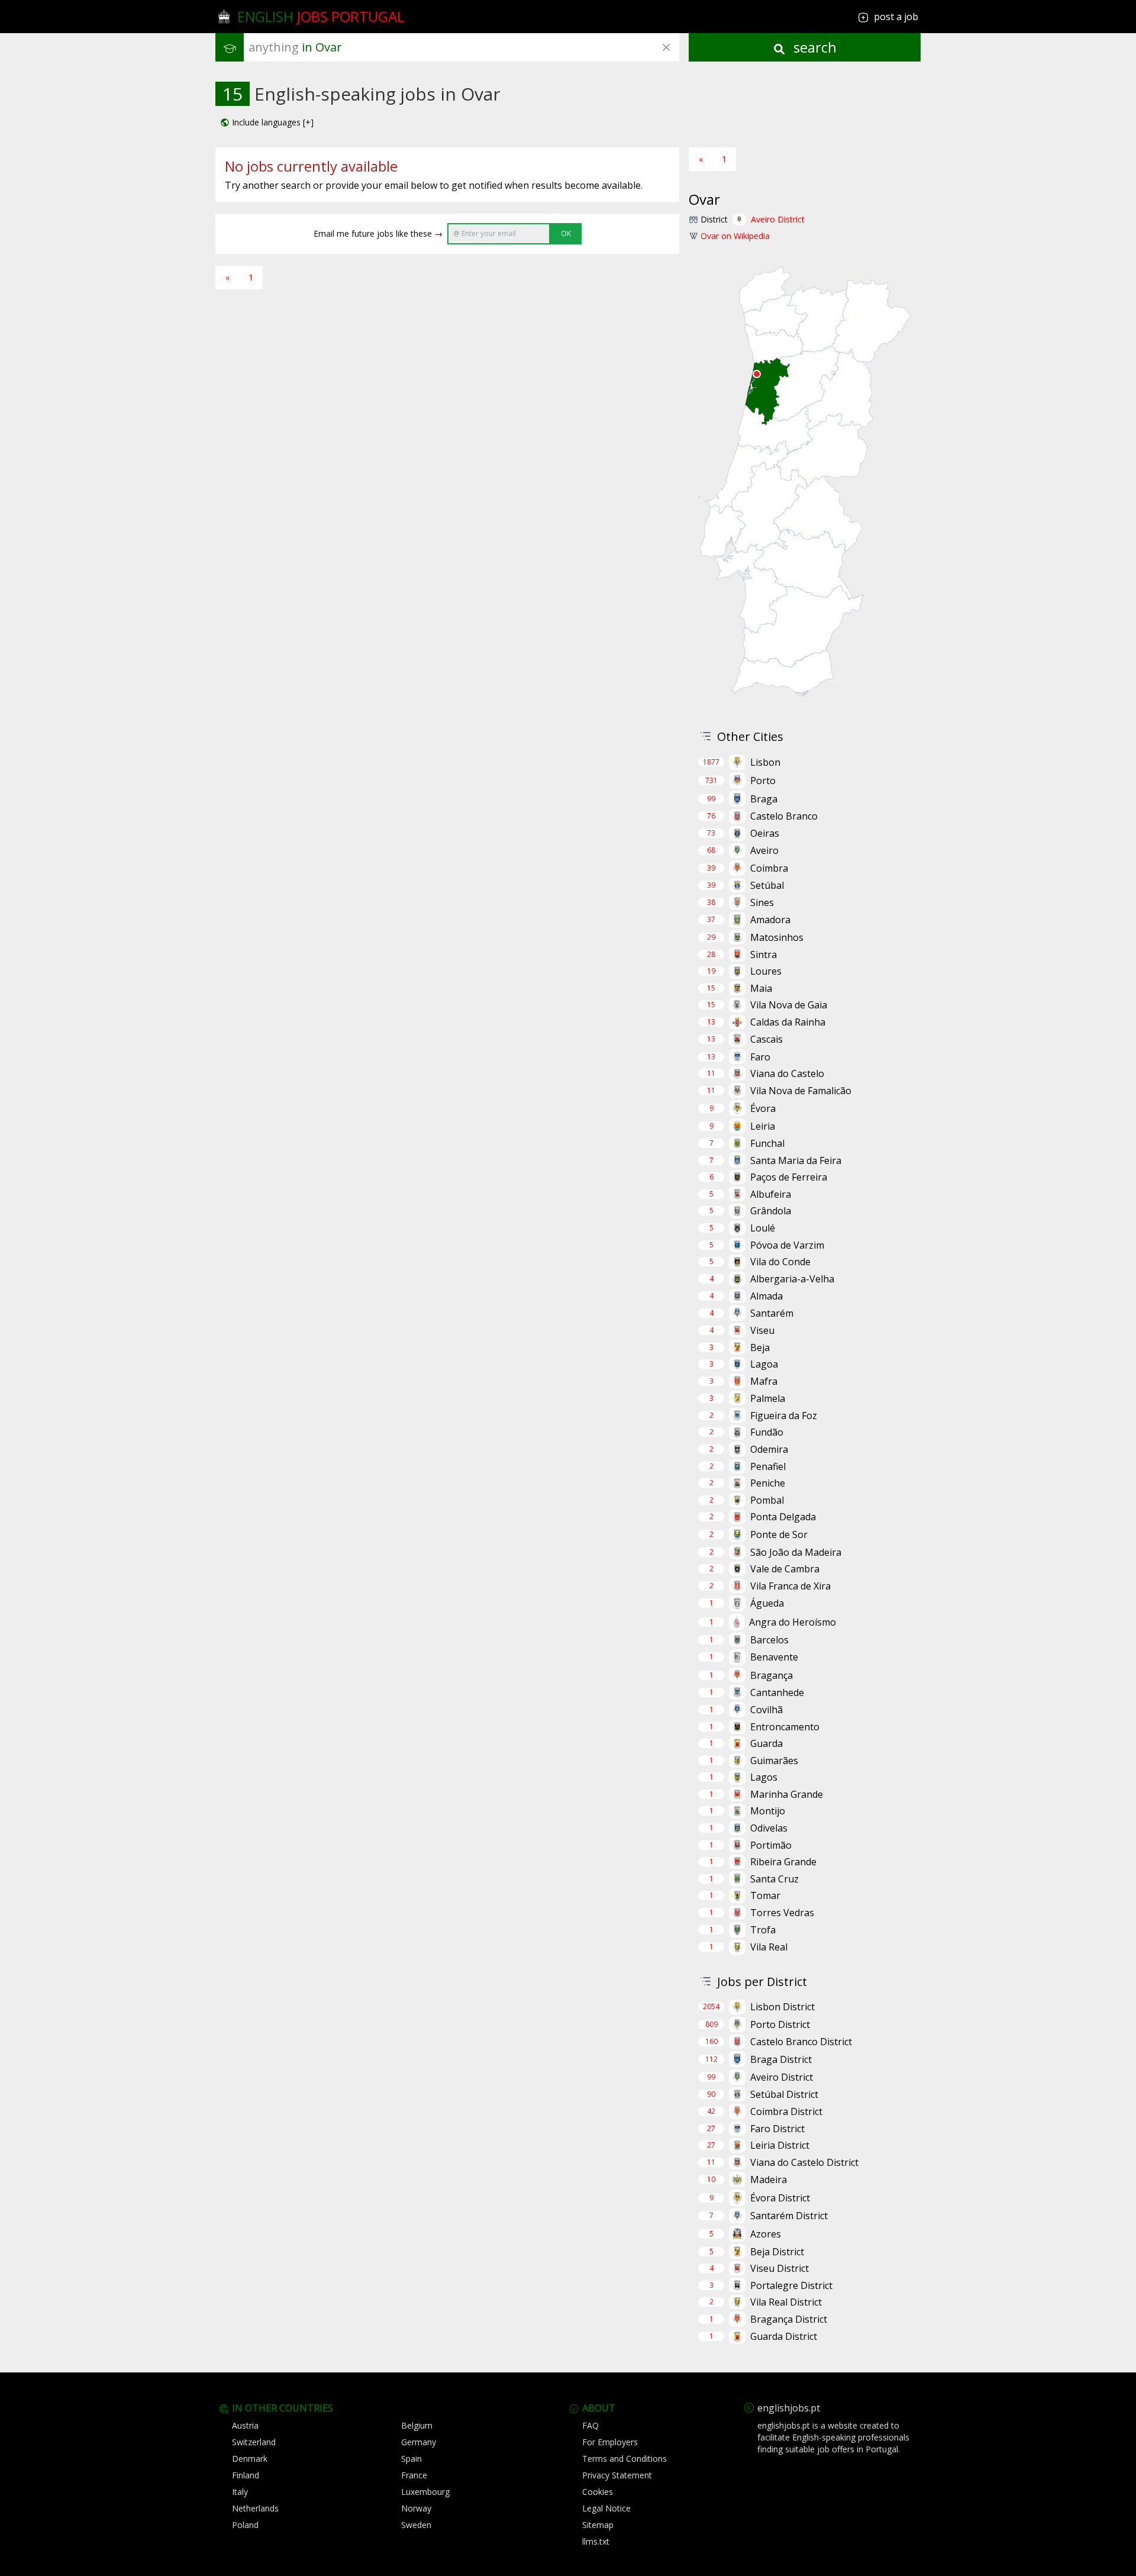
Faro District (777, 2129)
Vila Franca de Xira (790, 1586)
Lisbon (765, 762)
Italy (240, 2492)
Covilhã (767, 1710)
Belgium (417, 2425)
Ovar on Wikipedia (735, 236)
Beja (760, 1347)
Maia (761, 988)
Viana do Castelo (787, 1073)
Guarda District (784, 2336)
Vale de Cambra (785, 1569)
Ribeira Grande (783, 1862)
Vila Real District (786, 2302)
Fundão (767, 1432)
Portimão (771, 1845)
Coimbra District (786, 2111)
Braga (764, 799)
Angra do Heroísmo (793, 1622)
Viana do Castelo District (804, 2162)
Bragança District (789, 2319)
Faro (760, 1057)
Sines (762, 902)
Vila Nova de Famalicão (801, 1091)
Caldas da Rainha (788, 1022)
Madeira (769, 2180)
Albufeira (771, 1194)
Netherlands (255, 2508)
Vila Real (769, 1947)
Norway (416, 2508)
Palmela (768, 1398)
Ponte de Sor (779, 1534)
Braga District (781, 2059)
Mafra (764, 1381)
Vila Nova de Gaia (789, 1005)
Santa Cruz (774, 1879)
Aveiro (764, 850)
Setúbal (767, 885)
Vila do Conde (780, 1262)
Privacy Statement (617, 2475)
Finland (246, 2475)
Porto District (780, 2024)
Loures (766, 971)
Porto (763, 781)
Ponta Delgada (783, 1517)
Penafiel (768, 1466)
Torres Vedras (782, 1913)
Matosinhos (777, 937)
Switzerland (254, 2442)
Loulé (763, 1228)
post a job (896, 17)
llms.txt (596, 2541)
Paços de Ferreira (789, 1177)
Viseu (762, 1330)
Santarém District (789, 2216)
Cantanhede (777, 1692)
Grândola (771, 1211)
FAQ (590, 2425)
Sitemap (598, 2525)
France (414, 2475)
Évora (763, 1108)
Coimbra (769, 868)
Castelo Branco (784, 816)
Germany (419, 2442)
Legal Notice (606, 2508)
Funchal (767, 1143)
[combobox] (464, 47)
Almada (767, 1296)
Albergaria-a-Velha (792, 1279)
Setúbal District (784, 2094)
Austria (245, 2425)
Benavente (774, 1657)
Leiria (763, 1126)
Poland (245, 2525)
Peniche (768, 1483)
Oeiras (765, 833)
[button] (267, 122)
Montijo (768, 1811)
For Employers (610, 2442)
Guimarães (774, 1761)
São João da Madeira (796, 1552)
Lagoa (764, 1364)
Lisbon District (782, 2007)
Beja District (777, 2252)
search (813, 47)
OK (566, 233)
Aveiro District (778, 219)
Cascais (767, 1039)
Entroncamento (785, 1727)
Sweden (416, 2525)
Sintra (764, 955)
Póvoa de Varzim (787, 1245)
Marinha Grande (787, 1794)
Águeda (767, 1603)
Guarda (767, 1743)
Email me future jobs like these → (378, 233)
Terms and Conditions (625, 2459)
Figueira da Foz (784, 1416)
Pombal (767, 1500)
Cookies (598, 2492)
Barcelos (769, 1640)
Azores (766, 2234)
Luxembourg (425, 2492)
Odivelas (769, 1828)
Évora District (780, 2198)
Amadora (770, 920)
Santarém (772, 1313)
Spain (412, 2459)
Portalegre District (791, 2285)
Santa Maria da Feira (796, 1160)
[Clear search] (666, 47)
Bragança (772, 1675)
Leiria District (780, 2145)
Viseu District (780, 2268)
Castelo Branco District (801, 2042)
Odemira (769, 1449)
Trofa (763, 1930)
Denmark (250, 2459)
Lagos (764, 1777)
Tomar (765, 1895)
